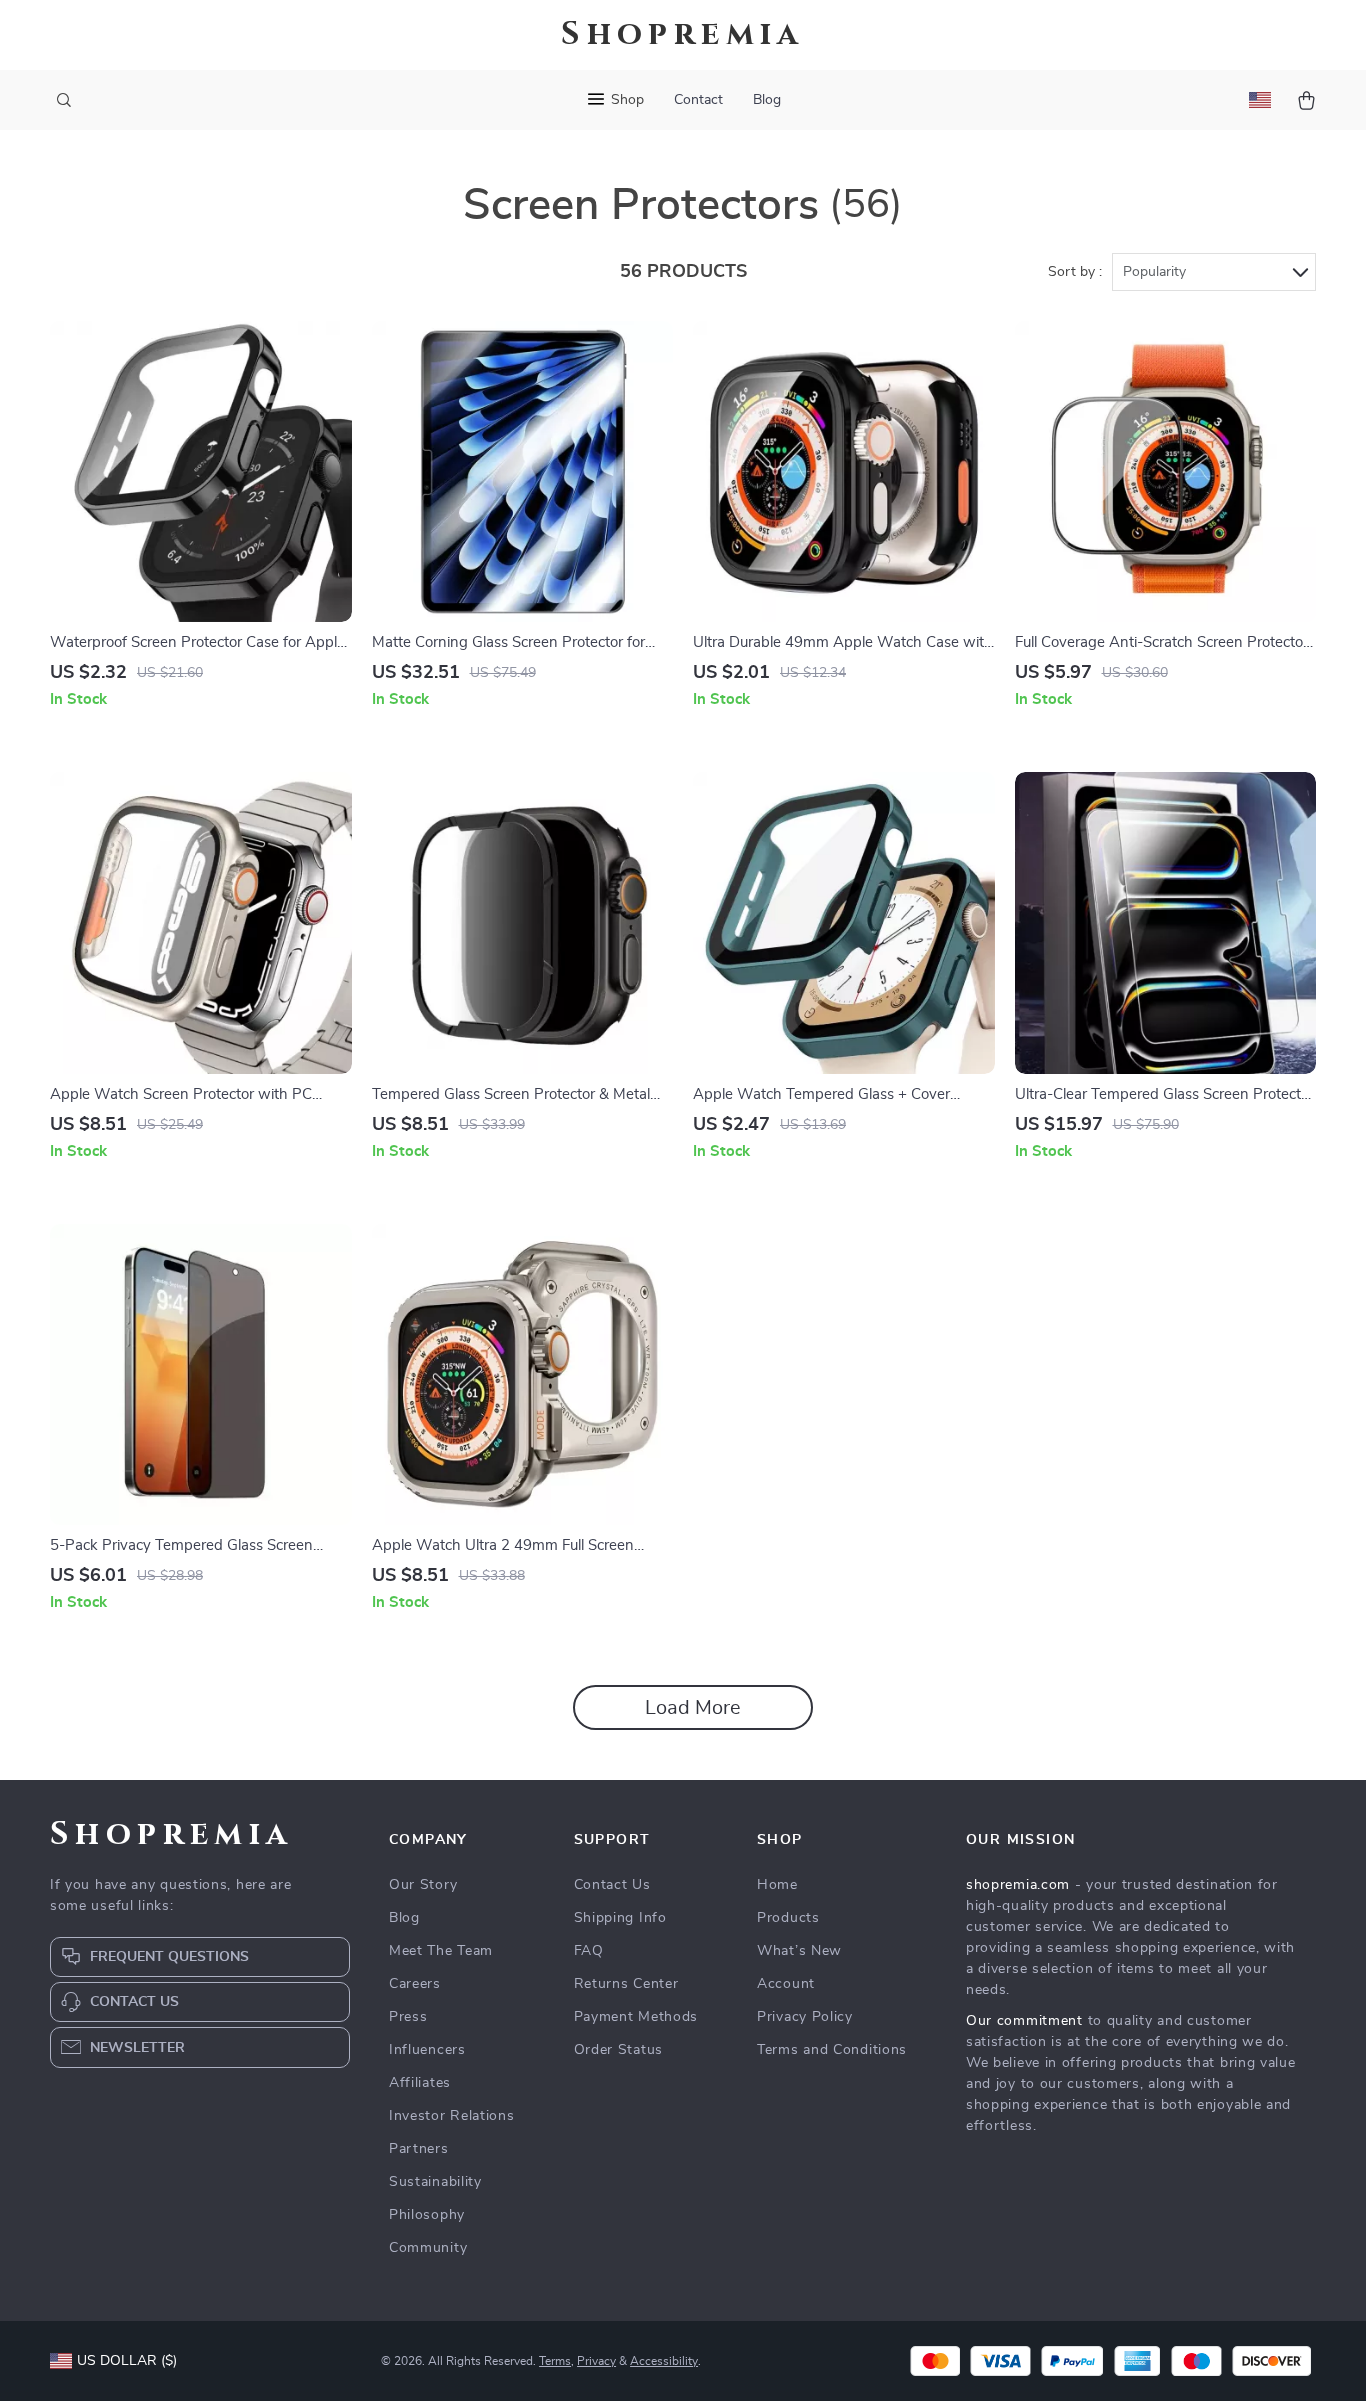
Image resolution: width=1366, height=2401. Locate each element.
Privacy (596, 2361)
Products (788, 1918)
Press (408, 2017)
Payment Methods (636, 2017)
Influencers (427, 2050)
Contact (698, 100)
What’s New (799, 1951)
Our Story (423, 1885)
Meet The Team (441, 1951)
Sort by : (1075, 272)
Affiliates (420, 2083)
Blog (767, 100)
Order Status (618, 2050)
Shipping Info (620, 1918)
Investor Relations (452, 2116)
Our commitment (1024, 2021)
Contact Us (612, 1885)
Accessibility (664, 2361)
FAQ (589, 1951)
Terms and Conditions (832, 2050)
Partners (419, 2149)
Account (786, 1984)
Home (777, 1885)
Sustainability (435, 2182)
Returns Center (626, 1984)
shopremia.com (1018, 1885)
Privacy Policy (805, 2017)
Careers (415, 1984)
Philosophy (427, 2215)
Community (428, 2248)
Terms (555, 2361)
